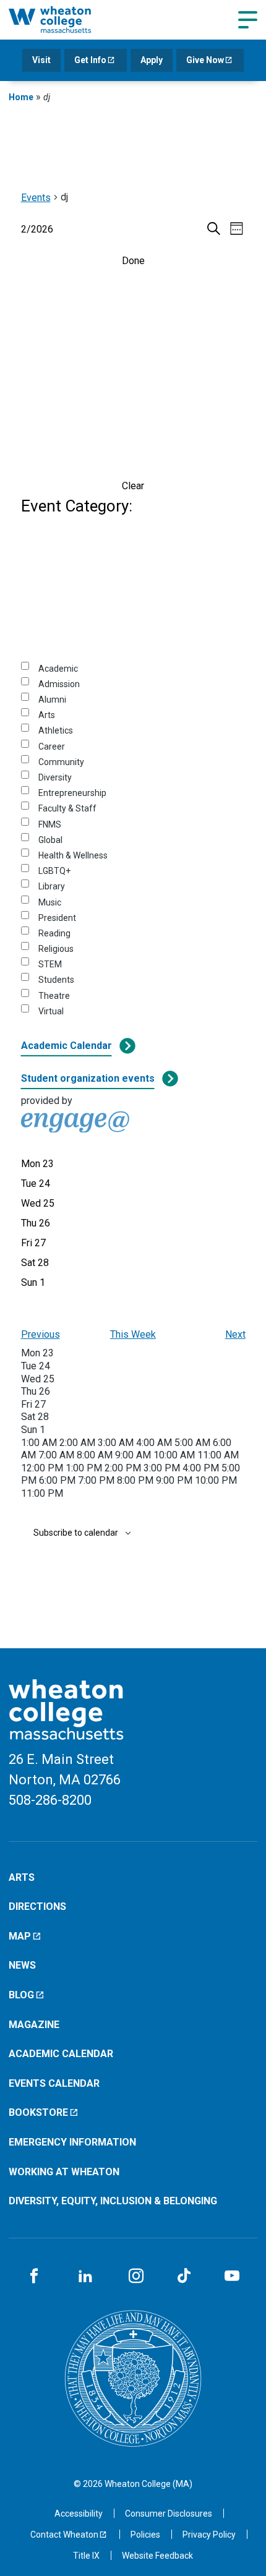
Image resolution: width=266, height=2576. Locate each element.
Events (36, 198)
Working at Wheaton (64, 2172)
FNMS (50, 824)
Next (235, 1334)
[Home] (64, 19)
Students (56, 980)
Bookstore (38, 2112)
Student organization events (88, 1078)
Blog (21, 1995)
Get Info (90, 60)
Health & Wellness (73, 855)
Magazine (34, 2025)
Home (21, 97)
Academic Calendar (66, 1046)
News (22, 1965)
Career (52, 747)
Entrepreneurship (72, 793)
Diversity (55, 777)
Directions (37, 1906)
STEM (50, 964)
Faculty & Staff (67, 808)
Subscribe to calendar (76, 1533)
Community (61, 762)
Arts (47, 715)
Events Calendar (54, 2083)
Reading (54, 933)
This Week (133, 1334)
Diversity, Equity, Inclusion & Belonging (113, 2201)
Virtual (51, 1011)
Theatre (54, 996)
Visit (41, 60)
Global (50, 840)
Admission (59, 684)
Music (50, 902)
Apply (152, 60)
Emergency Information (72, 2142)
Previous (41, 1334)
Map (20, 1936)
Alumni (52, 700)
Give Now (205, 60)
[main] (133, 882)
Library (52, 886)
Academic (58, 669)
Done (133, 261)
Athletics (56, 730)
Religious (56, 949)
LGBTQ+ (54, 871)
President (57, 918)
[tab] (37, 1164)
